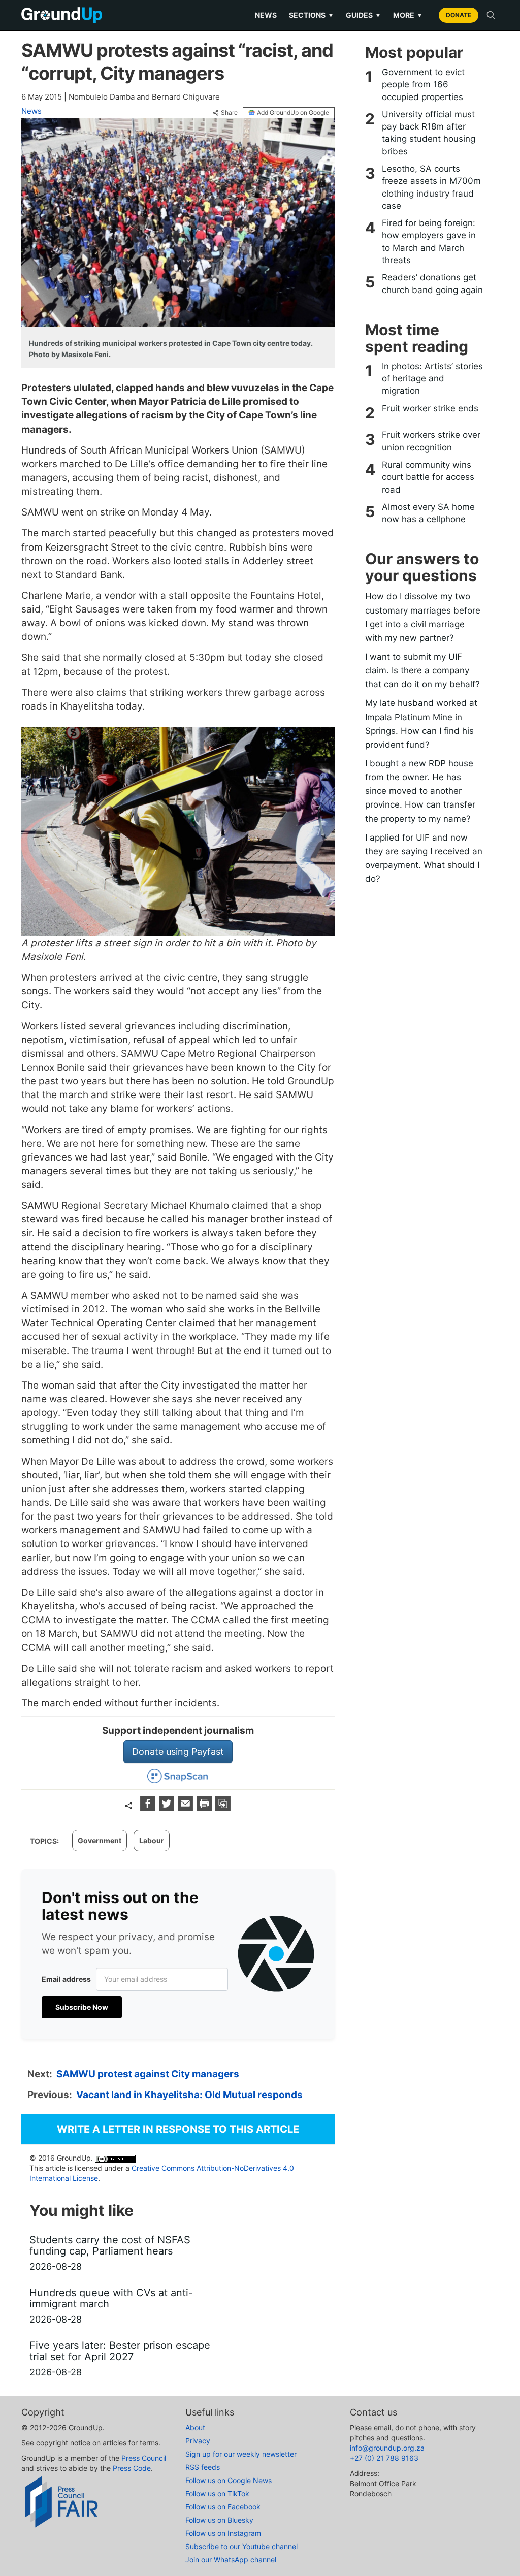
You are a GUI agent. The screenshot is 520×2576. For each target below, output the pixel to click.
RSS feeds (203, 2467)
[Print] (205, 1808)
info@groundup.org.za (387, 2448)
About (195, 2427)
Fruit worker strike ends (430, 408)
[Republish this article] (223, 1808)
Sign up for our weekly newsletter (241, 2454)
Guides (363, 15)
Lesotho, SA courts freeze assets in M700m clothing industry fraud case (431, 187)
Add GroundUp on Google (293, 112)
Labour (152, 1840)
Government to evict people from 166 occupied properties (423, 85)
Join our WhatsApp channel (231, 2559)
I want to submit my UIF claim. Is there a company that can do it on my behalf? (422, 670)
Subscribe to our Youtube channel (241, 2546)
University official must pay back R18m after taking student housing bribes (429, 133)
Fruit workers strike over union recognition (431, 441)
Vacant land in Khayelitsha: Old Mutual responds (189, 2095)
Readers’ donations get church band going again (432, 283)
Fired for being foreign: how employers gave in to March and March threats (429, 241)
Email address (66, 1979)
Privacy (198, 2441)
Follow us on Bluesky (219, 2520)
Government (100, 1840)
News (266, 15)
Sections (311, 15)
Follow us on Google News (229, 2480)
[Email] (187, 1808)
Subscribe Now (82, 2007)
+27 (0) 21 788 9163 (384, 2458)
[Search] (491, 15)
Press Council (144, 2458)
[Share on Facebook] (149, 1808)
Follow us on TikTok (217, 2493)
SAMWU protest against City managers (148, 2074)
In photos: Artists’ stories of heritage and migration (432, 379)
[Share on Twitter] (168, 1808)
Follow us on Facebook (223, 2507)
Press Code (132, 2468)
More (408, 15)
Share (229, 113)
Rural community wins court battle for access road (428, 477)
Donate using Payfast (178, 1751)
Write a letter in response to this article (178, 2129)
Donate (459, 15)
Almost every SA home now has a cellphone (428, 513)
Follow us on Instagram (223, 2533)
